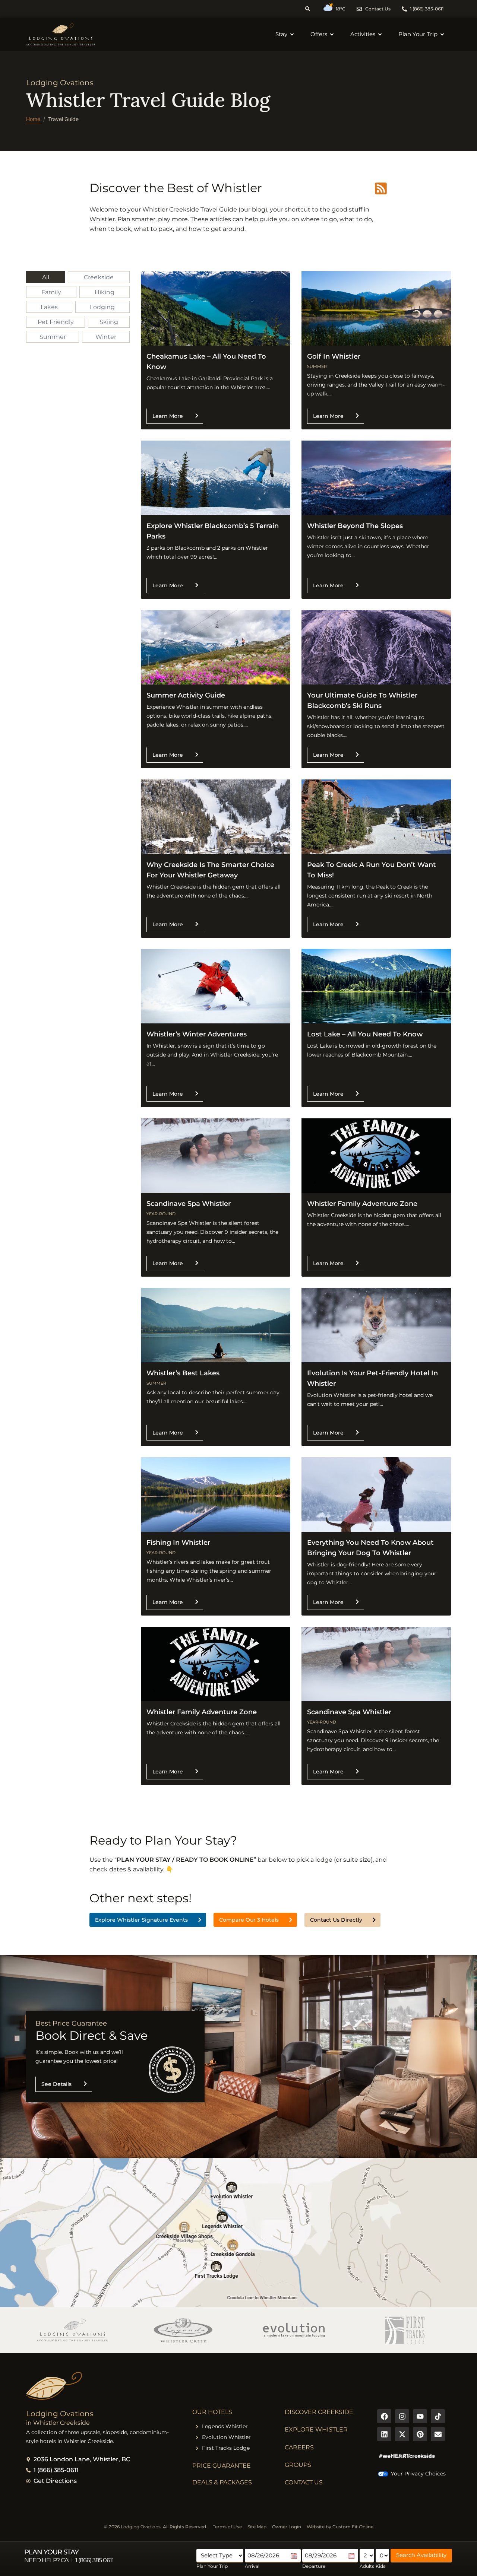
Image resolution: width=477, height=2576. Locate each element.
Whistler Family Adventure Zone (362, 1204)
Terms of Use (227, 2527)
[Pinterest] (420, 2434)
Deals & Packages (222, 2482)
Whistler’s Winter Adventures (197, 1034)
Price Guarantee (222, 2466)
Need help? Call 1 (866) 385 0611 (69, 2560)
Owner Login (287, 2527)
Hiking (105, 292)
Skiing (109, 322)
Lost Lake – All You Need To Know (365, 1034)
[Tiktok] (438, 2416)
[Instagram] (402, 2416)
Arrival (252, 2566)
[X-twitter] (402, 2434)
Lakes (49, 307)
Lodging (102, 307)
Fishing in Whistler (178, 1543)
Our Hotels (212, 2412)
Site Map (257, 2527)
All (46, 277)
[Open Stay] (292, 34)
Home (33, 119)
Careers (299, 2447)
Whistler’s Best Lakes (183, 1373)
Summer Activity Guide (186, 695)
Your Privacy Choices (418, 2474)
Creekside (99, 277)
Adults (367, 2566)
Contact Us (304, 2482)
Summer (53, 337)
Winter (106, 337)
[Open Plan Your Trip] (442, 34)
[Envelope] (438, 2434)
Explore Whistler (316, 2429)
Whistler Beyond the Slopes (355, 526)
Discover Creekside (319, 2412)
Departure (314, 2566)
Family (51, 292)
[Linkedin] (384, 2434)
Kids (380, 2566)
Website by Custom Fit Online (340, 2527)
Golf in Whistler (334, 356)
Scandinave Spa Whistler (189, 1204)
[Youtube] (420, 2416)
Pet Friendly (56, 322)
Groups (298, 2465)
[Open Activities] (380, 34)
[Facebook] (384, 2416)
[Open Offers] (332, 34)
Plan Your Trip (212, 2566)
